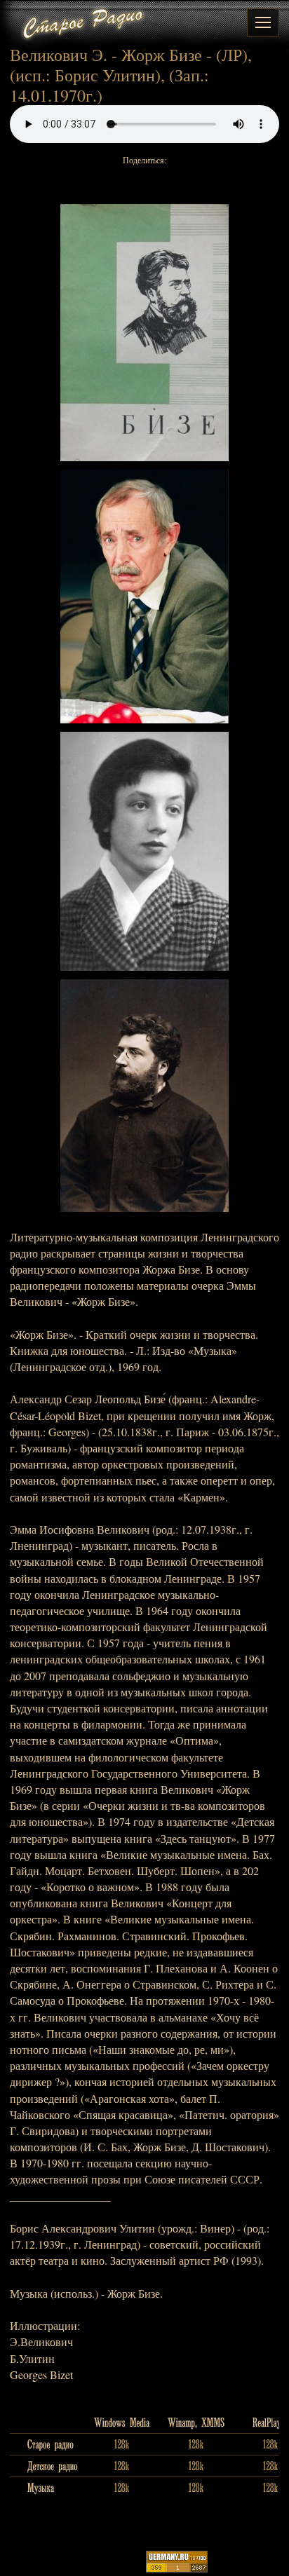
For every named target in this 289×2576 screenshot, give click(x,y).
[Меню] (263, 22)
